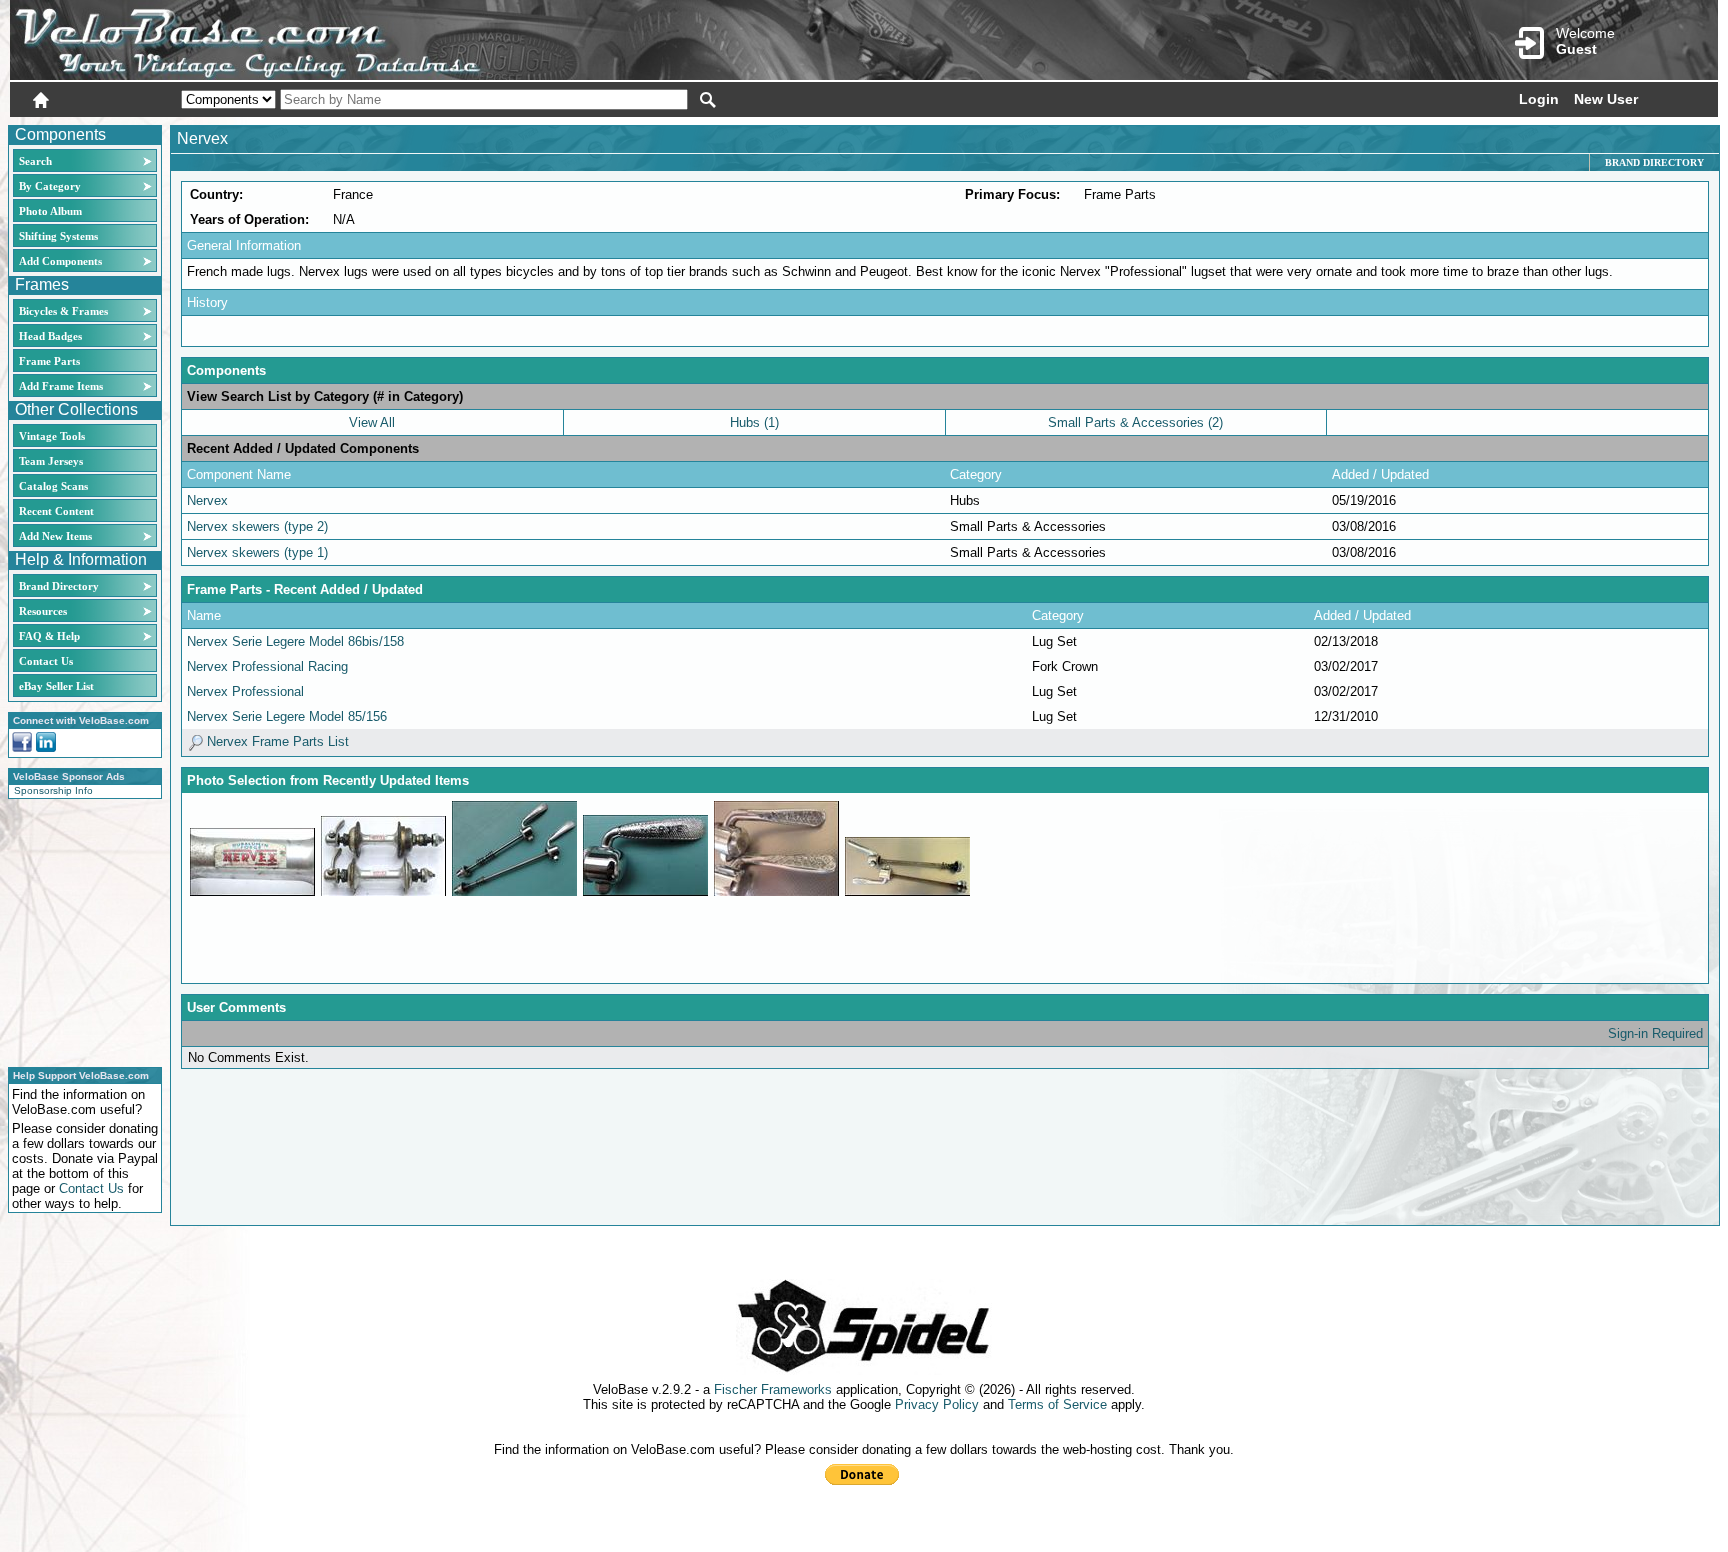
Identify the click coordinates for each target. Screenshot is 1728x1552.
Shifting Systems (58, 236)
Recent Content (56, 511)
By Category (50, 186)
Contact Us (46, 661)
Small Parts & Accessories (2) (1135, 422)
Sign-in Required (1655, 1033)
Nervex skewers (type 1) (257, 552)
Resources (43, 611)
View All (372, 422)
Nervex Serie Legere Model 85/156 (287, 716)
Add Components (60, 261)
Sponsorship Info (53, 790)
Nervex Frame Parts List (276, 741)
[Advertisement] (79, 930)
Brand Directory (59, 586)
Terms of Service (1057, 1404)
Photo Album (50, 211)
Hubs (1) (754, 422)
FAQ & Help (49, 636)
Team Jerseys (51, 461)
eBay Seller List (56, 686)
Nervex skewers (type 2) (257, 526)
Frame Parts (49, 361)
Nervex (207, 500)
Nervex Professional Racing (267, 666)
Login (1539, 99)
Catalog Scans (53, 486)
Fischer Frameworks (773, 1389)
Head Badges (50, 336)
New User (1606, 99)
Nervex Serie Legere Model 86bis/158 (295, 641)
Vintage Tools (52, 436)
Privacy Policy (937, 1404)
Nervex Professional (245, 691)
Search (35, 161)
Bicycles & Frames (65, 311)
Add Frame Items (61, 386)
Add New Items (55, 536)
